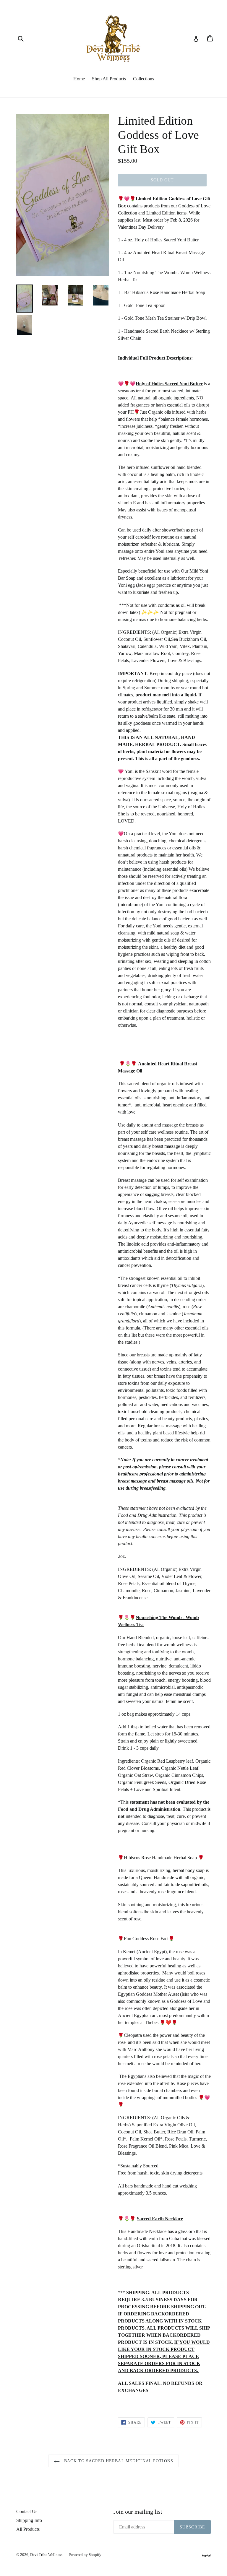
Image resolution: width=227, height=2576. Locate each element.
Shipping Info (29, 2520)
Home (79, 79)
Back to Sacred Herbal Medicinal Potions (118, 2461)
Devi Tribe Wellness (47, 2555)
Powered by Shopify (85, 2555)
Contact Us (27, 2511)
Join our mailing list (138, 2512)
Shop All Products (109, 79)
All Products (28, 2529)
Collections (144, 79)
